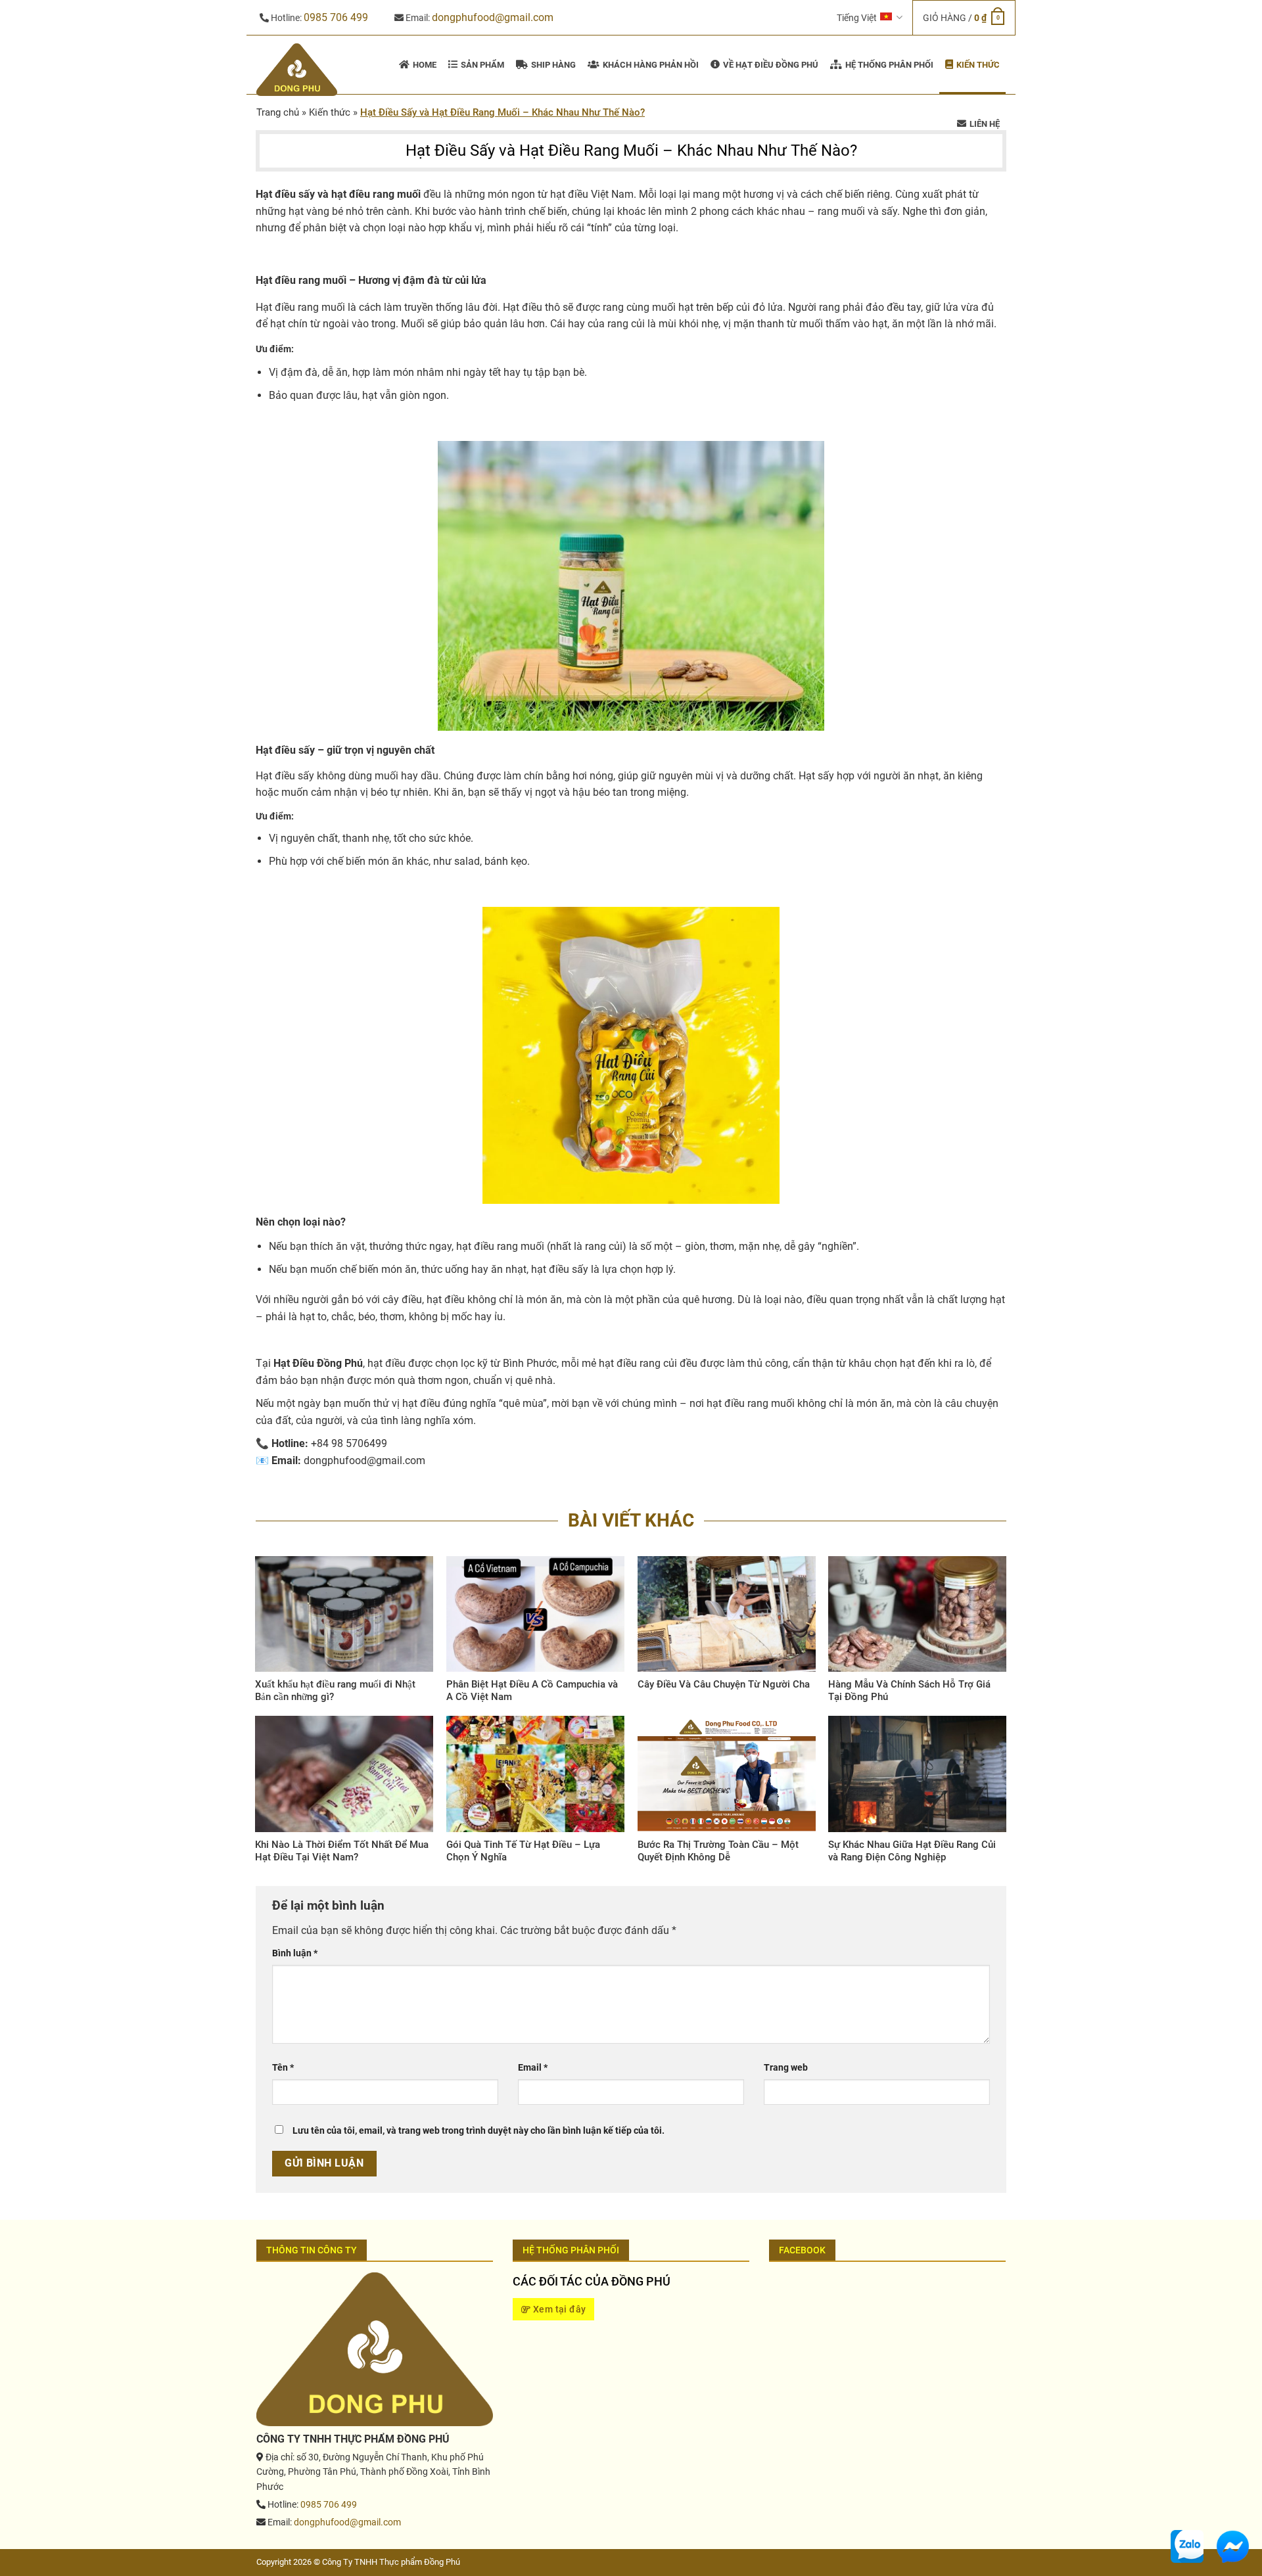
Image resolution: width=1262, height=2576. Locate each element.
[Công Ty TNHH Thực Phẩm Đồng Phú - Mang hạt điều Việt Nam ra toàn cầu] (299, 70)
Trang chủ (278, 112)
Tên (283, 2068)
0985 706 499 (336, 17)
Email (533, 2068)
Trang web (786, 2068)
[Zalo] (1187, 2545)
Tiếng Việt (857, 18)
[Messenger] (1232, 2545)
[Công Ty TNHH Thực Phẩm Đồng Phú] (375, 2348)
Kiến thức (330, 112)
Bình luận (295, 1953)
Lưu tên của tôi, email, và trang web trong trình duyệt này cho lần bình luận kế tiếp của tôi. (479, 2131)
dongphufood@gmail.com (493, 17)
